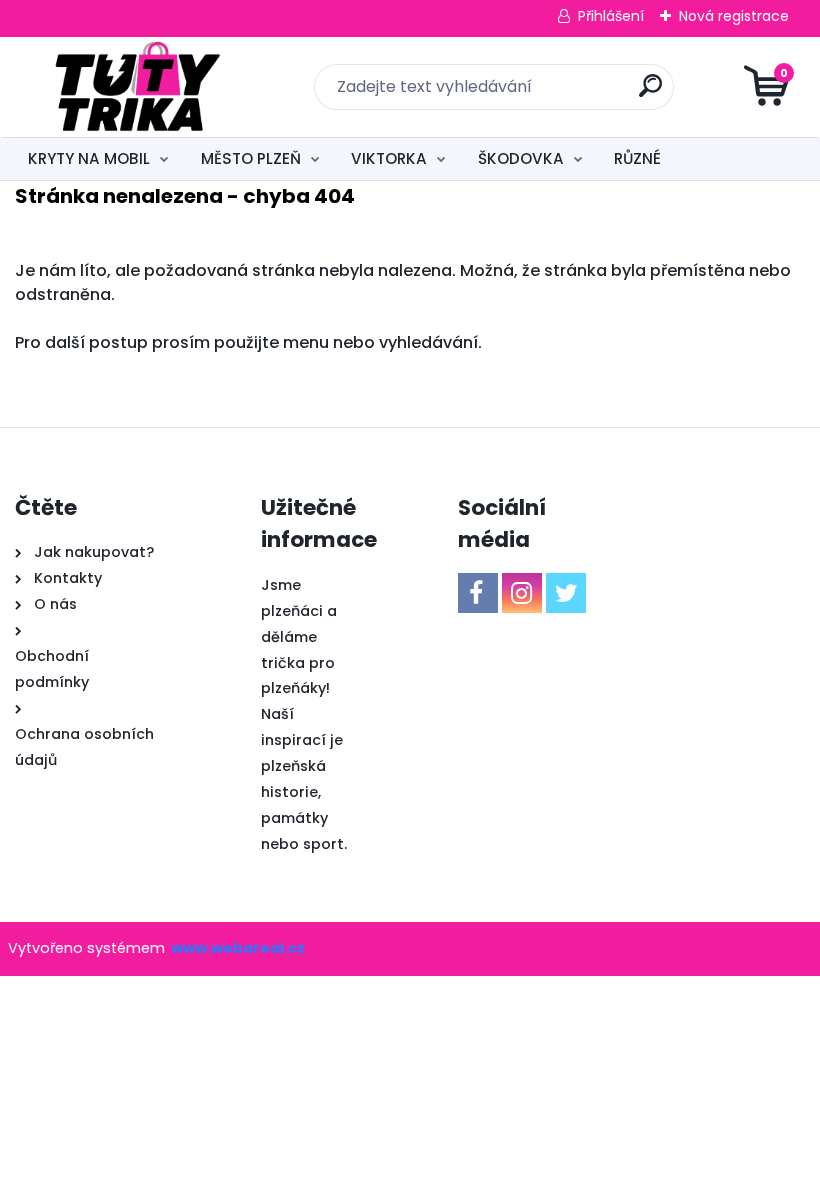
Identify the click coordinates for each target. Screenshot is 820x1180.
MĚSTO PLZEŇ (251, 158)
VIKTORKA (389, 158)
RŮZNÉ (637, 158)
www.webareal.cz (238, 948)
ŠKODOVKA (521, 158)
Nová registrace (734, 16)
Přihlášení (611, 16)
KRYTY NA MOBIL (89, 158)
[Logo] (137, 87)
